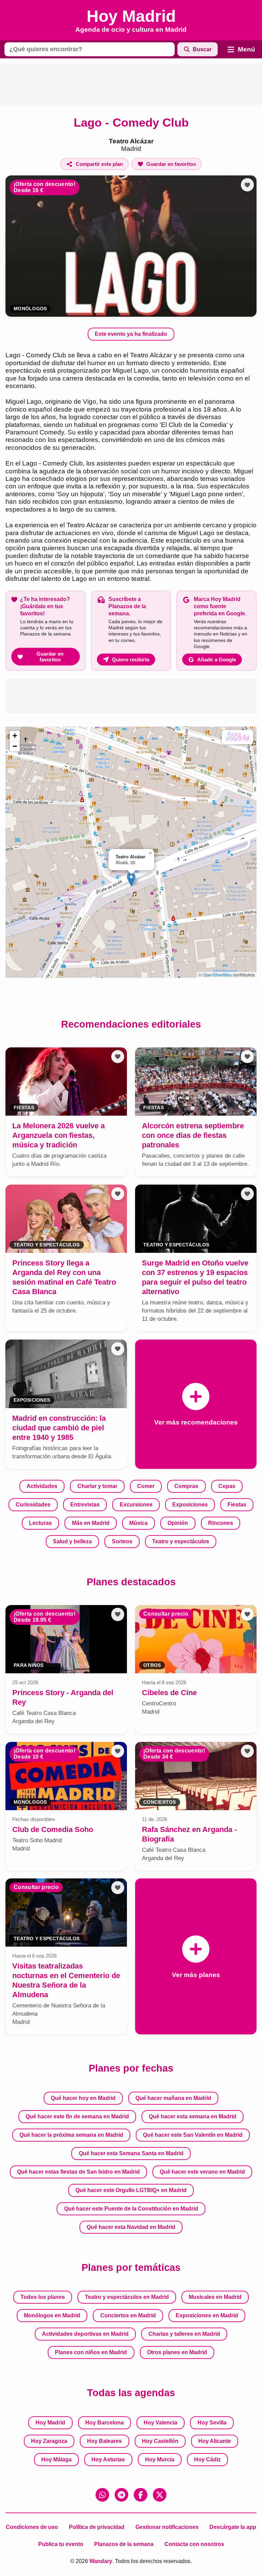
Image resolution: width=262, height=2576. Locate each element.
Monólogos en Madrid (52, 2315)
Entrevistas (85, 1505)
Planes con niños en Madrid (91, 2352)
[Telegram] (121, 2495)
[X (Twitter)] (160, 2495)
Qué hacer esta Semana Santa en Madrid (131, 2153)
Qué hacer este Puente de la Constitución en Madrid (131, 2209)
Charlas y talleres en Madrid (184, 2334)
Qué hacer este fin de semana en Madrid (77, 2116)
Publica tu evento (61, 2544)
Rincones (221, 1523)
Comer (146, 1486)
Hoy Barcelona (105, 2423)
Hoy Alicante (215, 2441)
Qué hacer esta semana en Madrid (193, 2116)
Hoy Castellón (160, 2441)
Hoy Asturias (108, 2459)
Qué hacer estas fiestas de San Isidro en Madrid (78, 2172)
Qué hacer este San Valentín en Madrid (193, 2135)
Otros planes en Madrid (177, 2352)
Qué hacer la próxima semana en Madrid (71, 2135)
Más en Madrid (91, 1523)
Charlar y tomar (97, 1486)
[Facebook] (141, 2495)
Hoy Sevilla (212, 2423)
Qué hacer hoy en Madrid (83, 2098)
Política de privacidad (97, 2527)
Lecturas (40, 1523)
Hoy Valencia (161, 2423)
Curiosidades (33, 1505)
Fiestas (237, 1505)
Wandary (101, 2561)
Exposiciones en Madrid (207, 2315)
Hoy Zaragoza (49, 2441)
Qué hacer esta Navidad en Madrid (131, 2227)
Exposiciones (190, 1505)
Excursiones (136, 1505)
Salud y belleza (72, 1541)
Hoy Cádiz (207, 2459)
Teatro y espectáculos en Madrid (127, 2297)
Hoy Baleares (104, 2441)
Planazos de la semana (124, 2544)
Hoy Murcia (160, 2459)
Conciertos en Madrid (128, 2315)
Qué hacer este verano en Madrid (202, 2172)
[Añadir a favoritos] (247, 185)
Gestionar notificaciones (167, 2527)
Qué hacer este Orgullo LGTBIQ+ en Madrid (131, 2190)
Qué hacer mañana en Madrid (173, 2098)
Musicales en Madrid (215, 2297)
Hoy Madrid (50, 2423)
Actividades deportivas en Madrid (85, 2334)
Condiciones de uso (32, 2527)
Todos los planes (43, 2297)
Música (139, 1523)
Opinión (178, 1523)
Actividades (42, 1486)
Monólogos (30, 309)
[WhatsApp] (102, 2495)
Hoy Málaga (56, 2459)
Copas (227, 1486)
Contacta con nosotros (194, 2544)
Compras (186, 1486)
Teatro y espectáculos (181, 1541)
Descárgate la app (233, 2527)
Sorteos (122, 1541)
